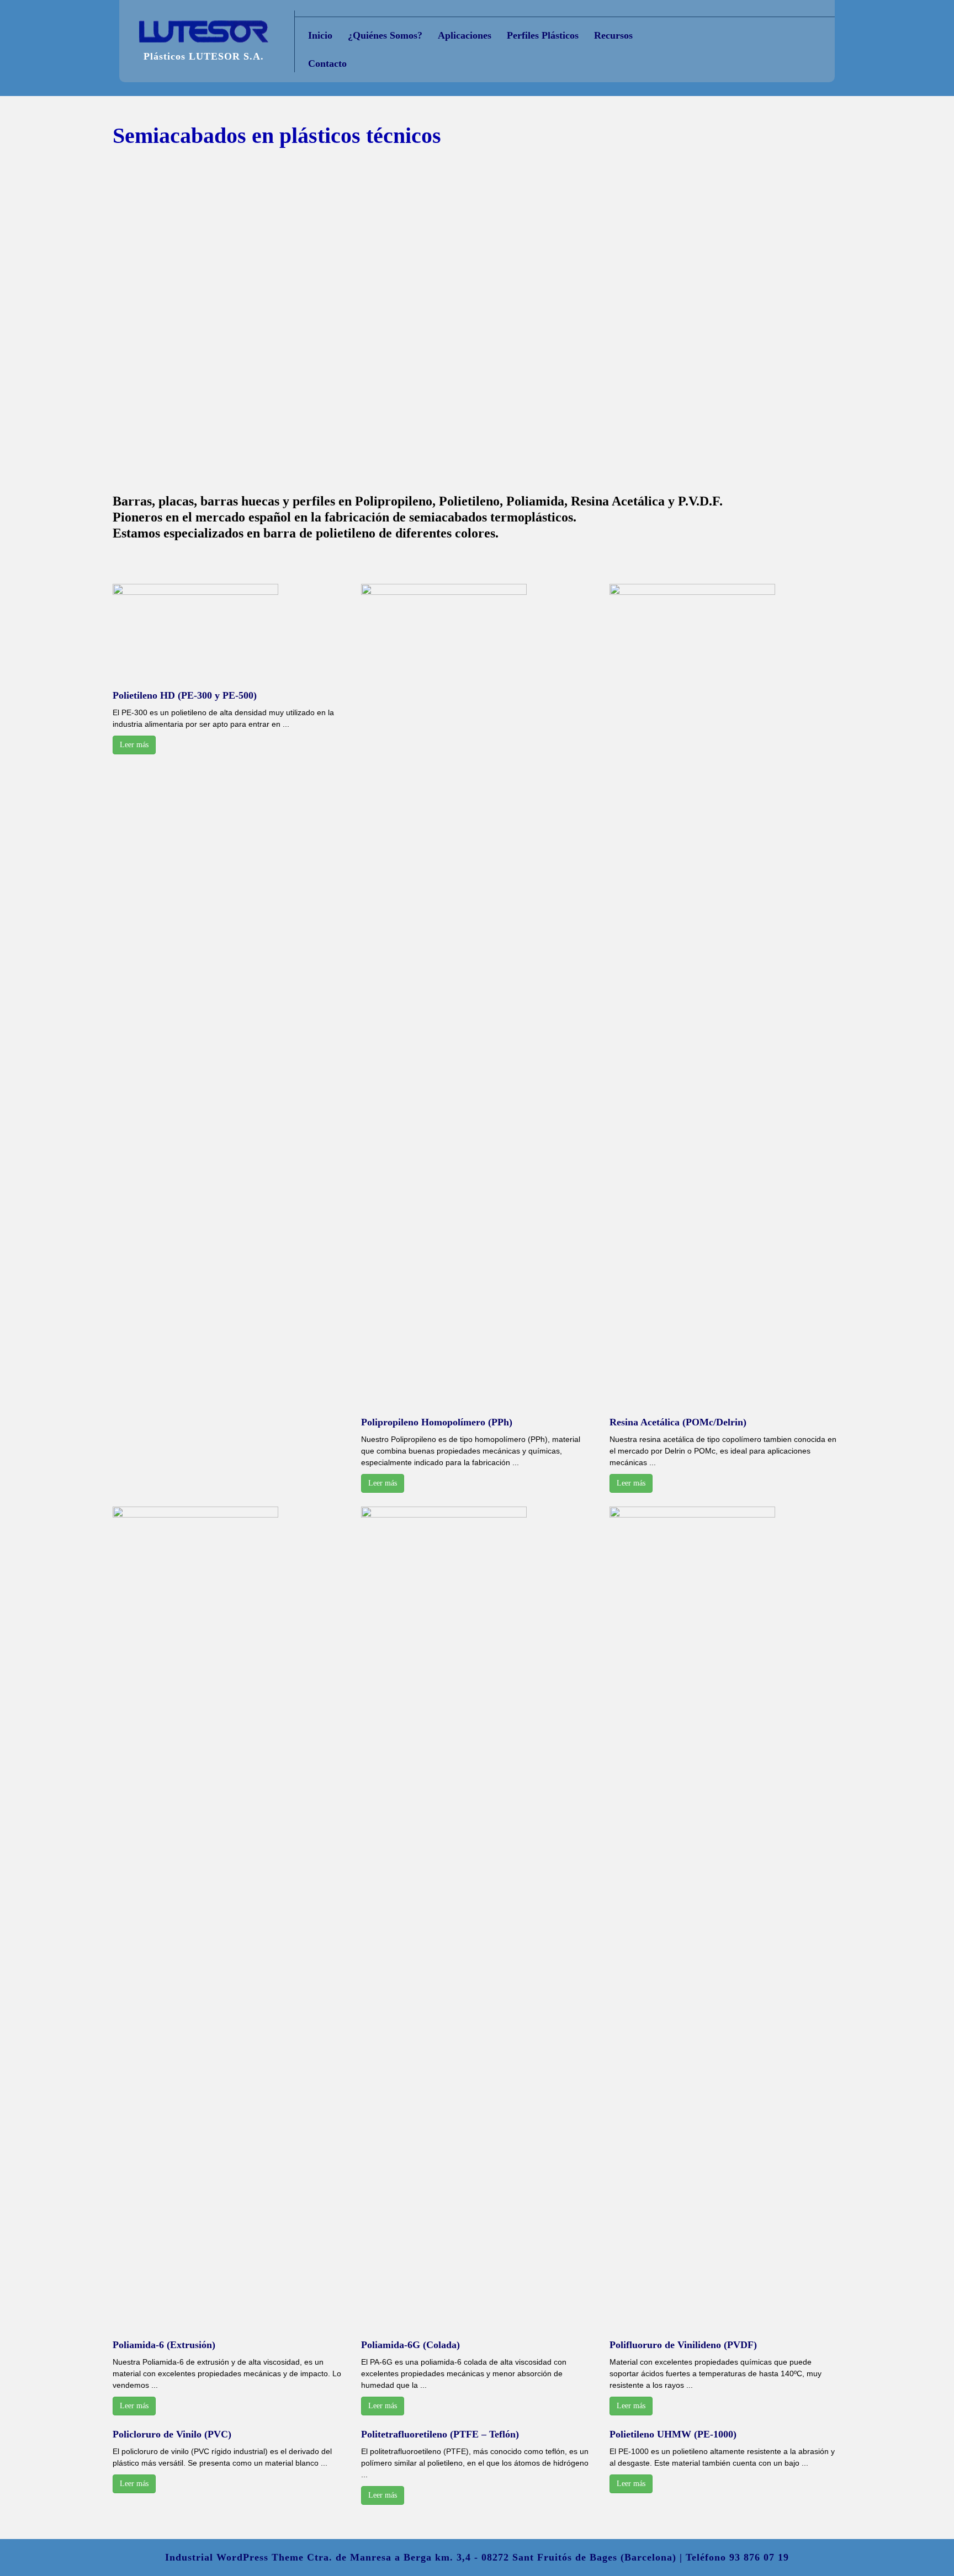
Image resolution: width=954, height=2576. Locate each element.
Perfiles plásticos (543, 35)
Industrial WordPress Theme (234, 2557)
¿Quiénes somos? (385, 35)
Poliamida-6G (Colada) (410, 2345)
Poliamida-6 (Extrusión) (164, 2345)
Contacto (327, 63)
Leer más (134, 745)
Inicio (320, 35)
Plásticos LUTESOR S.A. (204, 56)
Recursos (613, 35)
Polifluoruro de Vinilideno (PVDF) (683, 2345)
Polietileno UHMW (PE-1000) (673, 2434)
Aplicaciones (465, 35)
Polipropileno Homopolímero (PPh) (437, 1422)
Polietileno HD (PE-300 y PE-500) (185, 695)
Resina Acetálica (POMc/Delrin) (678, 1422)
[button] (96, 319)
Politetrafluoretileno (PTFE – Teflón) (440, 2434)
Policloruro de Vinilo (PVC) (172, 2434)
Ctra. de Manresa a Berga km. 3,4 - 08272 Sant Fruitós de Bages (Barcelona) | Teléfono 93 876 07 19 (548, 2557)
